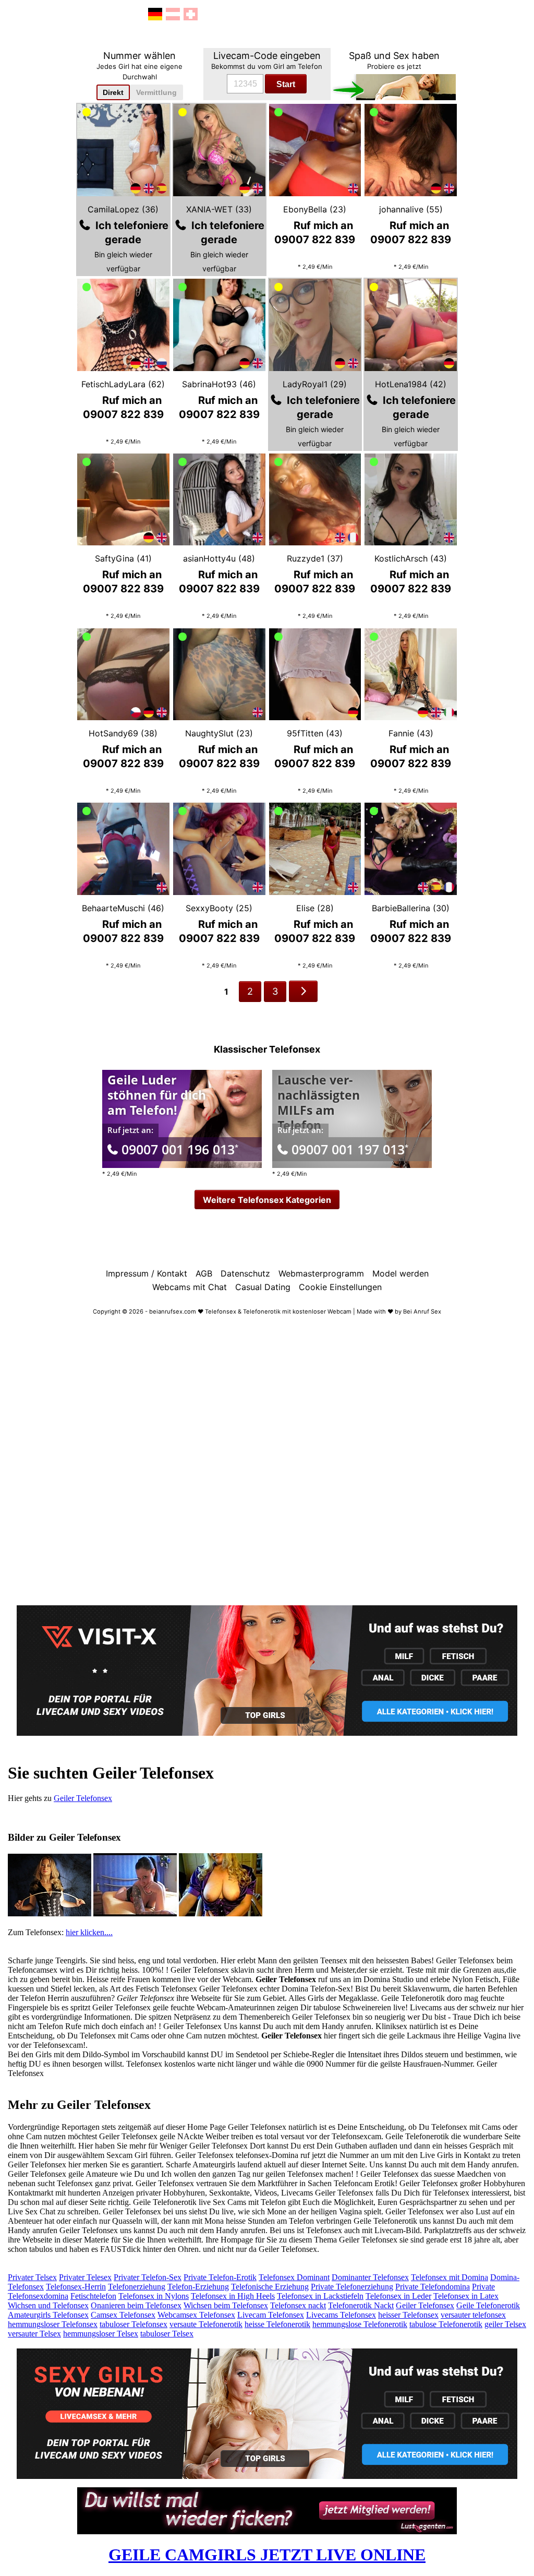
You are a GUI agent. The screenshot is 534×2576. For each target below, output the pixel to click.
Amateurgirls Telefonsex (48, 2315)
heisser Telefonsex (408, 2315)
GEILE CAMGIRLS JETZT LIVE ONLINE (267, 2555)
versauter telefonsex (473, 2315)
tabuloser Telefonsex (133, 2324)
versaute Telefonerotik (206, 2324)
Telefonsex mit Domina (450, 2277)
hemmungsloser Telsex (101, 2334)
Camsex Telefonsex (123, 2315)
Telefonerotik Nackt (361, 2305)
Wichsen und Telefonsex (48, 2305)
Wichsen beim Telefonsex (226, 2305)
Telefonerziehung (137, 2287)
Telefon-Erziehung (198, 2287)
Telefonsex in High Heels (233, 2296)
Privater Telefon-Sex (148, 2277)
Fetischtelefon (93, 2296)
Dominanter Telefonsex (370, 2277)
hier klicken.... (89, 1932)
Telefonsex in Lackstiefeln (320, 2296)
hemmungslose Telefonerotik (360, 2324)
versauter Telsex (34, 2334)
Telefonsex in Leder (398, 2296)
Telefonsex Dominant (294, 2277)
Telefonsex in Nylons (154, 2296)
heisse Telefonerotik (277, 2324)
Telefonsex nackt (298, 2305)
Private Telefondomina (433, 2287)
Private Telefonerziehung (352, 2287)
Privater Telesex (85, 2277)
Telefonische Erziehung (270, 2287)
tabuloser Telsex (167, 2334)
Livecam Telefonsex (271, 2315)
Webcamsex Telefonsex (196, 2315)
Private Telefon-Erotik (220, 2277)
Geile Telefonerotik (488, 2305)
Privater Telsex (32, 2277)
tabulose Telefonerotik (446, 2324)
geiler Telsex (505, 2324)
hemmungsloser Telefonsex (53, 2324)
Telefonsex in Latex (466, 2296)
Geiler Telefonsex (83, 1798)
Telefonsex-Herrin (76, 2287)
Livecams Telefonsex (341, 2315)
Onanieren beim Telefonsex (136, 2305)
